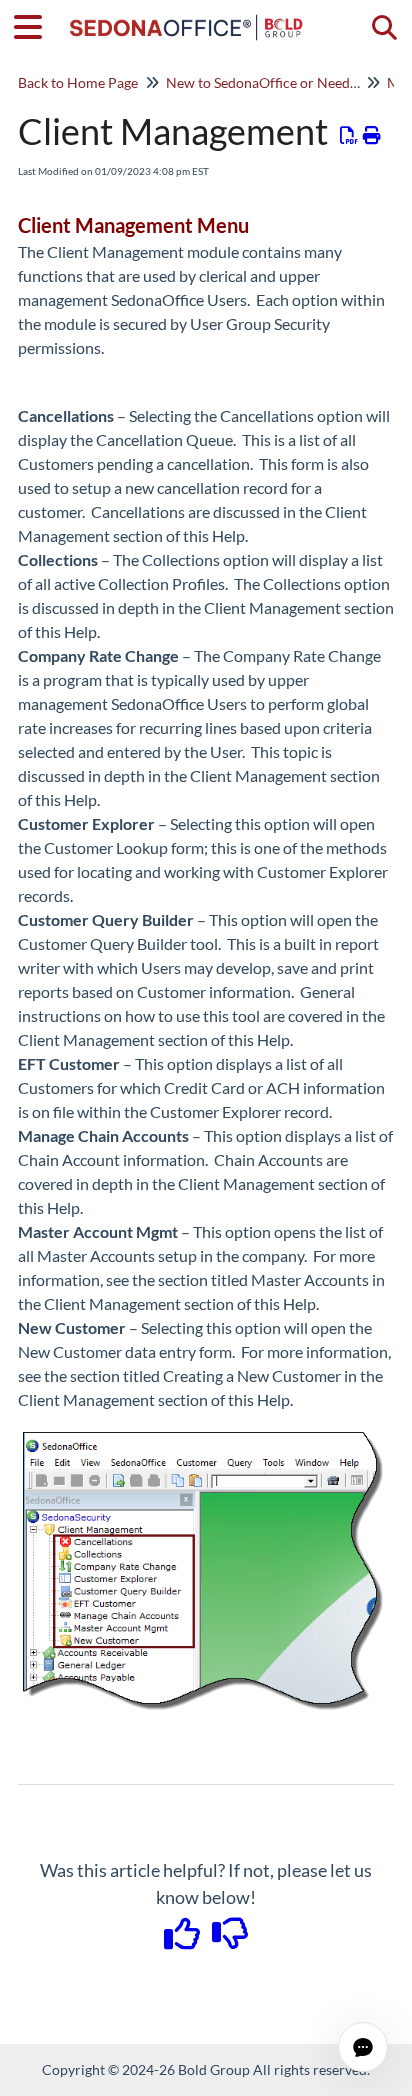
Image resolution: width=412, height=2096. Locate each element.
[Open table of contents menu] (35, 24)
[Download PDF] (349, 135)
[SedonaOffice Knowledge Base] (186, 17)
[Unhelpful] (230, 1940)
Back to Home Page (78, 82)
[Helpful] (184, 1940)
